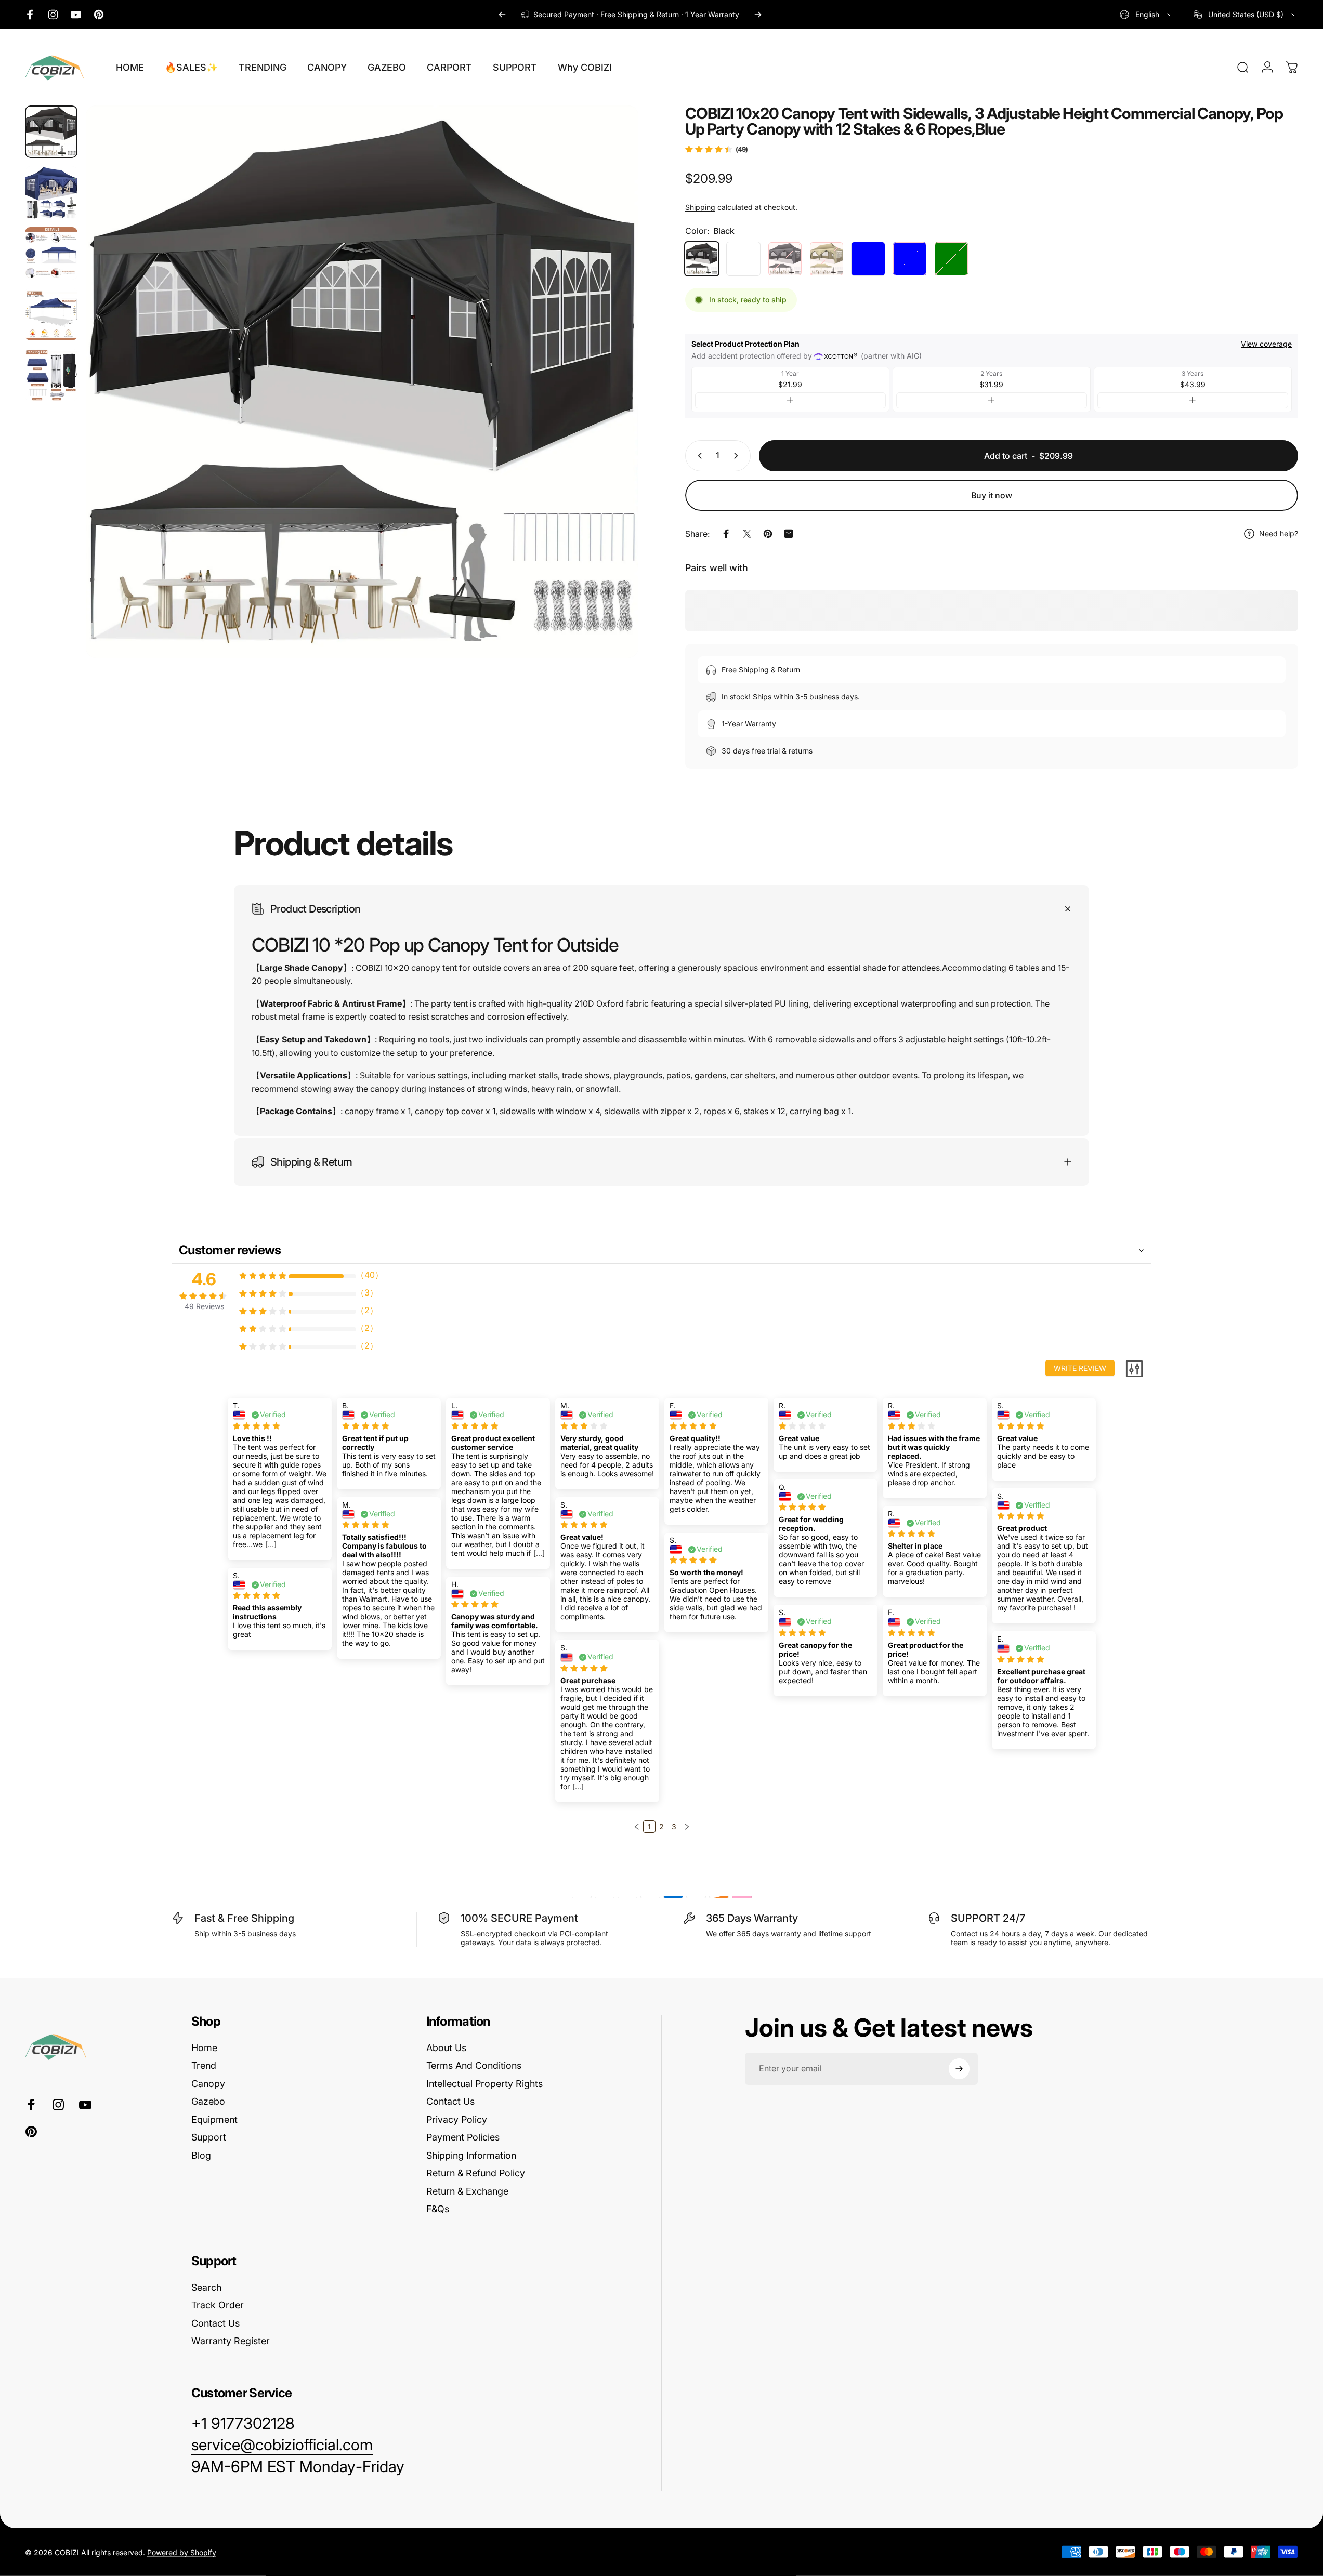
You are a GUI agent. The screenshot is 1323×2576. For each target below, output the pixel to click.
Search (206, 2287)
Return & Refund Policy (476, 2173)
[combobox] (1147, 15)
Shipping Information (471, 2155)
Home (204, 2048)
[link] (298, 2467)
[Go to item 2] (51, 253)
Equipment (214, 2119)
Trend (204, 2065)
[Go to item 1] (51, 193)
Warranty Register (231, 2341)
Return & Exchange (467, 2191)
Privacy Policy (457, 2119)
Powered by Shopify (182, 2552)
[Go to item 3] (51, 314)
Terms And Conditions (474, 2065)
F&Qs (438, 2209)
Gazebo (208, 2101)
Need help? (1279, 533)
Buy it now (992, 495)
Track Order (218, 2305)
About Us (446, 2048)
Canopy (208, 2084)
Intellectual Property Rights (484, 2084)
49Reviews (204, 1306)
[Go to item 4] (51, 375)
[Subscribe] (959, 2069)
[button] (637, 1827)
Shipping (700, 207)
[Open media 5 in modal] (362, 382)
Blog (201, 2155)
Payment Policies (463, 2137)
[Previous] (502, 15)
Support (209, 2137)
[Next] (758, 15)
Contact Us (450, 2101)
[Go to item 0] (51, 132)
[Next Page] (687, 1827)
